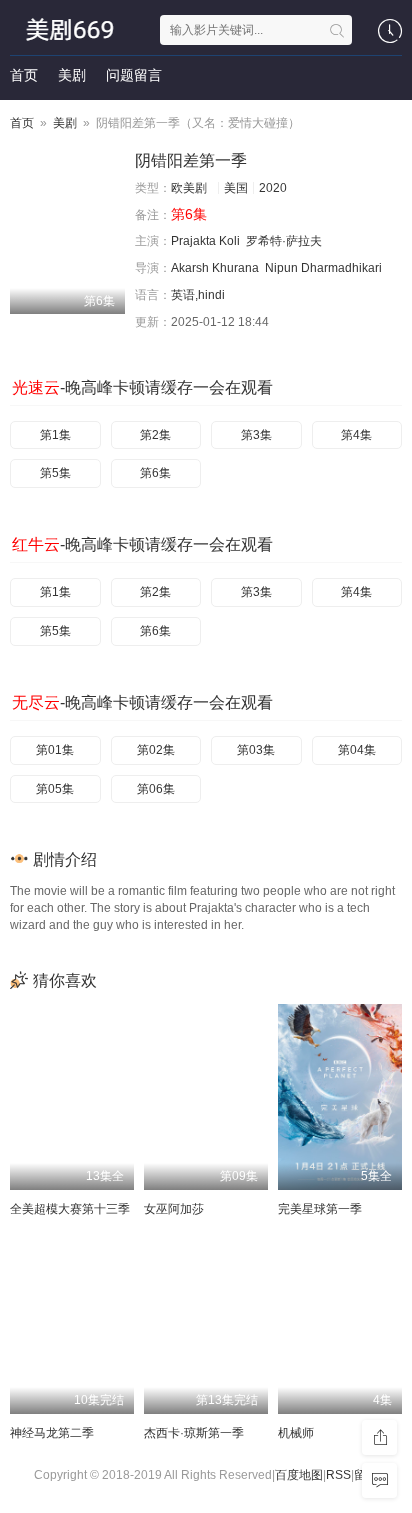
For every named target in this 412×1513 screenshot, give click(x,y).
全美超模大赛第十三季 (70, 1209)
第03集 (256, 750)
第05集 (55, 789)
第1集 (55, 435)
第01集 (55, 750)
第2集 (155, 435)
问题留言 (134, 75)
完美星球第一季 (320, 1209)
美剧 (72, 75)
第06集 (156, 789)
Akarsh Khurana (215, 268)
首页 (24, 75)
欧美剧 (189, 188)
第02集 (156, 750)
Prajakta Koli (205, 241)
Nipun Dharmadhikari (323, 268)
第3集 (256, 435)
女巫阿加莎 (174, 1209)
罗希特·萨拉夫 (284, 241)
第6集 (155, 473)
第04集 (357, 750)
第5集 (55, 473)
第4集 (356, 435)
